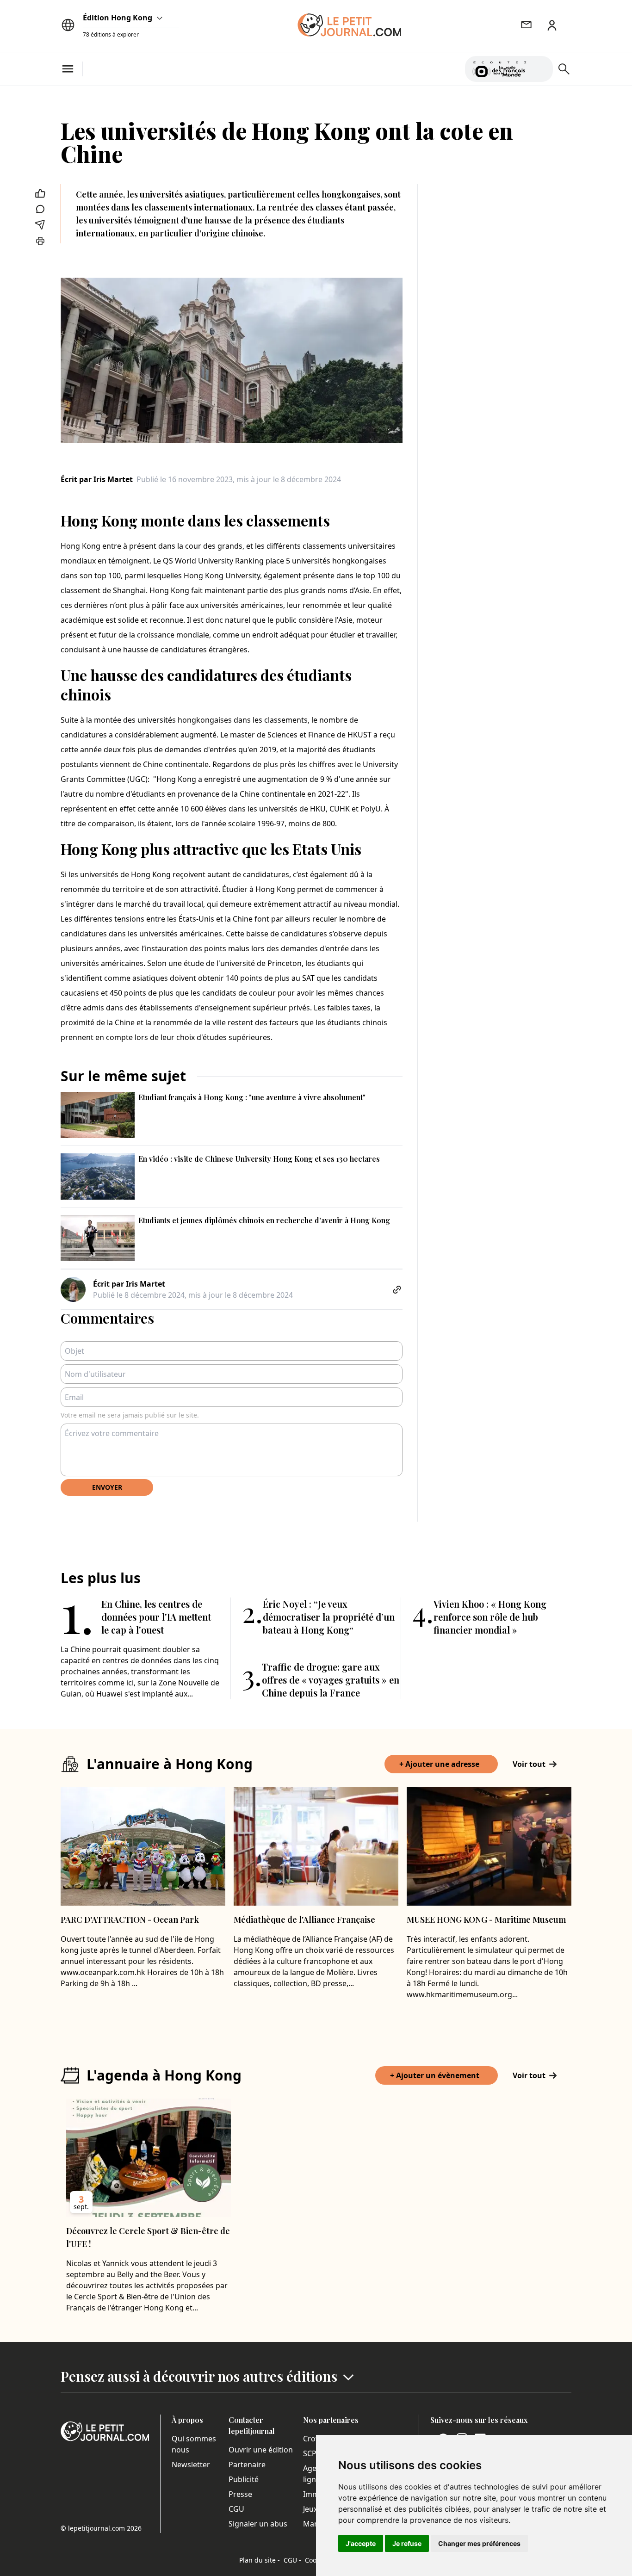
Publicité (244, 2479)
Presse (240, 2494)
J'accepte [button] (361, 2543)
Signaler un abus (258, 2524)
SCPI (311, 2453)
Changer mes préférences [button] (479, 2543)
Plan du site (260, 2560)
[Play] (540, 69)
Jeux (310, 2509)
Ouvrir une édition (261, 2450)
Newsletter (191, 2465)
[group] (540, 67)
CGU (236, 2509)
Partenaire (247, 2465)
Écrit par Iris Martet (97, 479)
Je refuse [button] (407, 2543)
